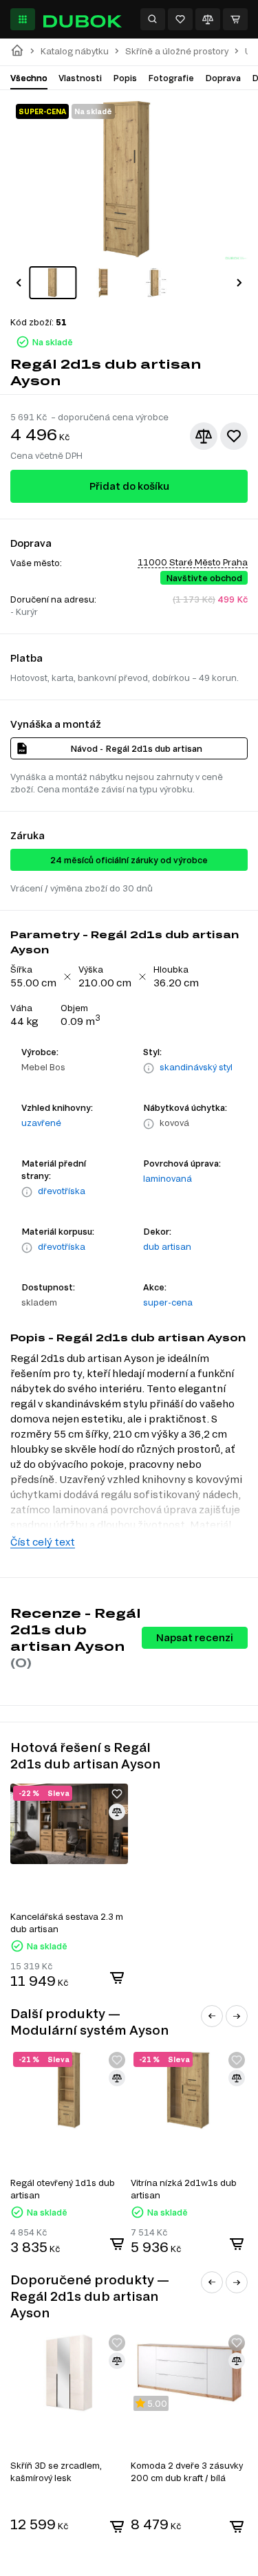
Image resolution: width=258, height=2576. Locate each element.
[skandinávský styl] (149, 1068)
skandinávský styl (196, 1067)
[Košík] (235, 19)
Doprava (223, 78)
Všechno (29, 78)
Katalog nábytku (75, 51)
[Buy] (117, 1978)
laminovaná (168, 1178)
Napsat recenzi (195, 1637)
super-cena (168, 1302)
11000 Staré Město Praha (193, 562)
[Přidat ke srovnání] (204, 436)
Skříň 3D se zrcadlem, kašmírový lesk (56, 2471)
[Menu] (23, 19)
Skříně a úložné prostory (177, 51)
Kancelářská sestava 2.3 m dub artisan (67, 1923)
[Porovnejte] (208, 19)
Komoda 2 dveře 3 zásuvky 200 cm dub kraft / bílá (187, 2471)
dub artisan (167, 1246)
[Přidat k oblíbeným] (234, 436)
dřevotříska (62, 1191)
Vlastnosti (80, 78)
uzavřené (41, 1123)
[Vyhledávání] (153, 19)
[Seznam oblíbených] (180, 19)
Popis (125, 78)
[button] (19, 283)
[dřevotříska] (27, 1192)
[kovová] (149, 1124)
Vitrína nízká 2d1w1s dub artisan (184, 2189)
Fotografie (171, 78)
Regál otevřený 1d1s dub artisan (63, 2189)
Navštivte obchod (204, 578)
